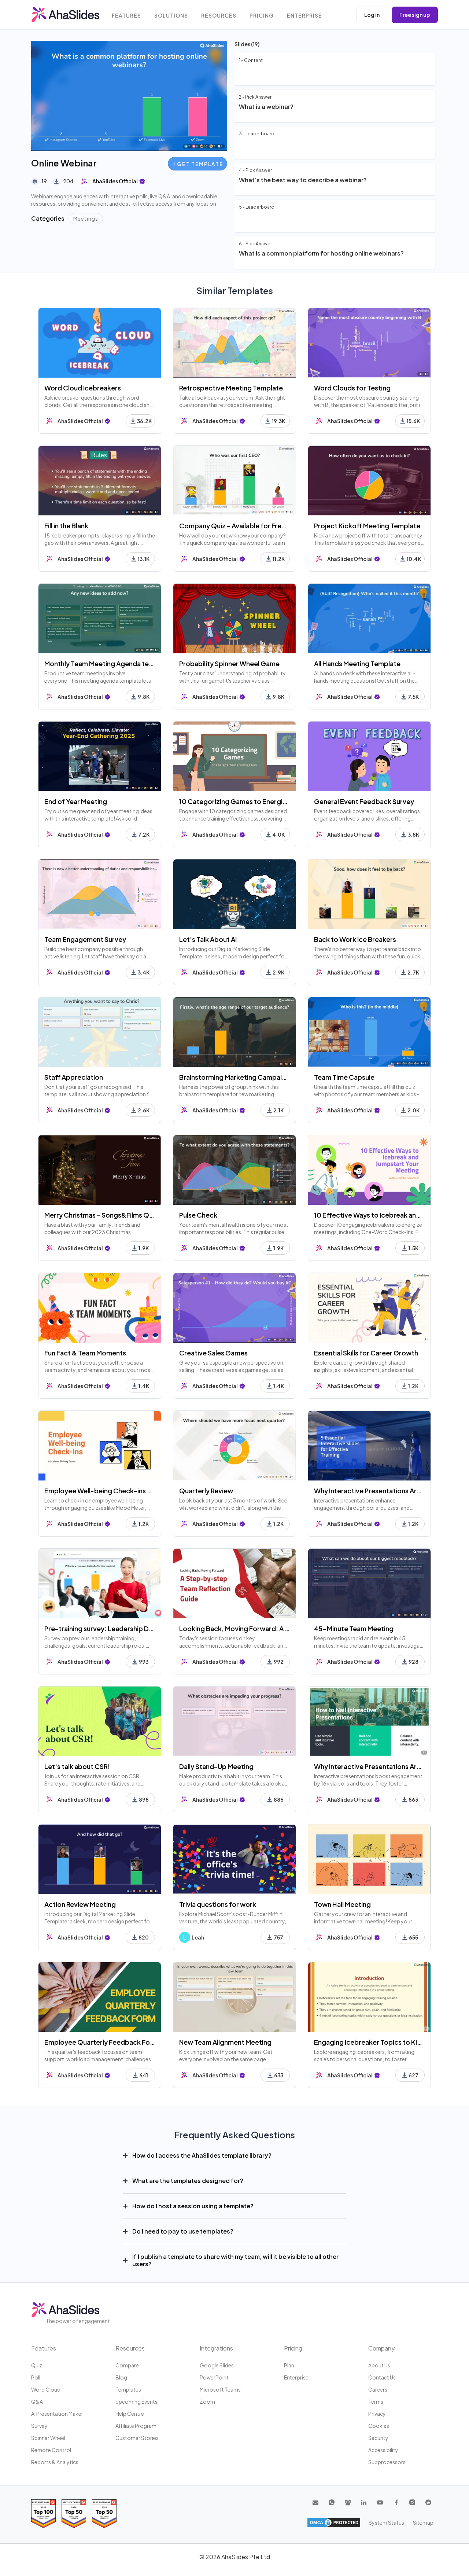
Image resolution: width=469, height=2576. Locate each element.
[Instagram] (412, 2502)
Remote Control (51, 2450)
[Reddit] (428, 2502)
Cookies (379, 2426)
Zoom (207, 2401)
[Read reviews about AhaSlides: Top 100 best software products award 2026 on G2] (43, 2513)
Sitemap (423, 2522)
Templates (128, 2389)
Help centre (130, 2414)
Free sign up (415, 15)
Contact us (382, 2377)
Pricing (262, 16)
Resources (219, 16)
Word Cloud (46, 2389)
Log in (372, 15)
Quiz (37, 2365)
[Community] (348, 2502)
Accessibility (383, 2450)
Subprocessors (387, 2462)
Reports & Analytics (55, 2462)
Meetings (86, 219)
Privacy (377, 2414)
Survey (39, 2426)
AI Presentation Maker (57, 2414)
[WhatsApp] (332, 2502)
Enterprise (304, 16)
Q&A (37, 2401)
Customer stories (137, 2438)
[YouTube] (380, 2502)
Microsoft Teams (220, 2389)
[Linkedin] (364, 2502)
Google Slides (217, 2365)
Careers (378, 2389)
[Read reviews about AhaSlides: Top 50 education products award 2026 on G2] (74, 2513)
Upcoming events (136, 2401)
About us (379, 2365)
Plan (289, 2365)
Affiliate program (136, 2426)
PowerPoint (214, 2377)
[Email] (315, 2502)
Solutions (171, 16)
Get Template (200, 164)
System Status (386, 2522)
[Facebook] (396, 2502)
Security (378, 2438)
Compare (127, 2365)
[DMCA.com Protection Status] (334, 2522)
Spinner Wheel (48, 2438)
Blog (121, 2377)
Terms (376, 2401)
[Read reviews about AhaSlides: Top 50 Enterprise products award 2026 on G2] (104, 2513)
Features (126, 16)
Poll (36, 2377)
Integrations (216, 2348)
